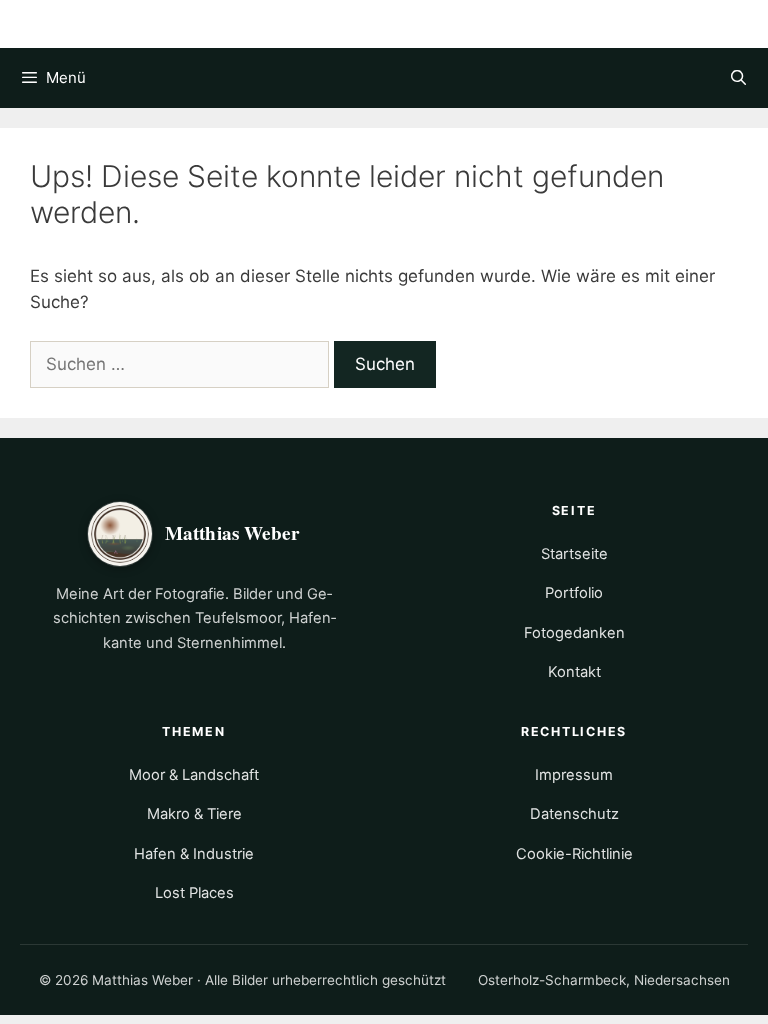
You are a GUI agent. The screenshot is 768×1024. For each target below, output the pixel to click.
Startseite (574, 554)
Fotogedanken (574, 633)
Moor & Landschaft (194, 775)
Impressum (574, 775)
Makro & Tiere (194, 814)
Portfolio (574, 593)
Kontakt (574, 672)
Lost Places (194, 893)
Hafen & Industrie (194, 854)
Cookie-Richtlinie (574, 854)
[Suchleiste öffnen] (738, 78)
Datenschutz (574, 814)
